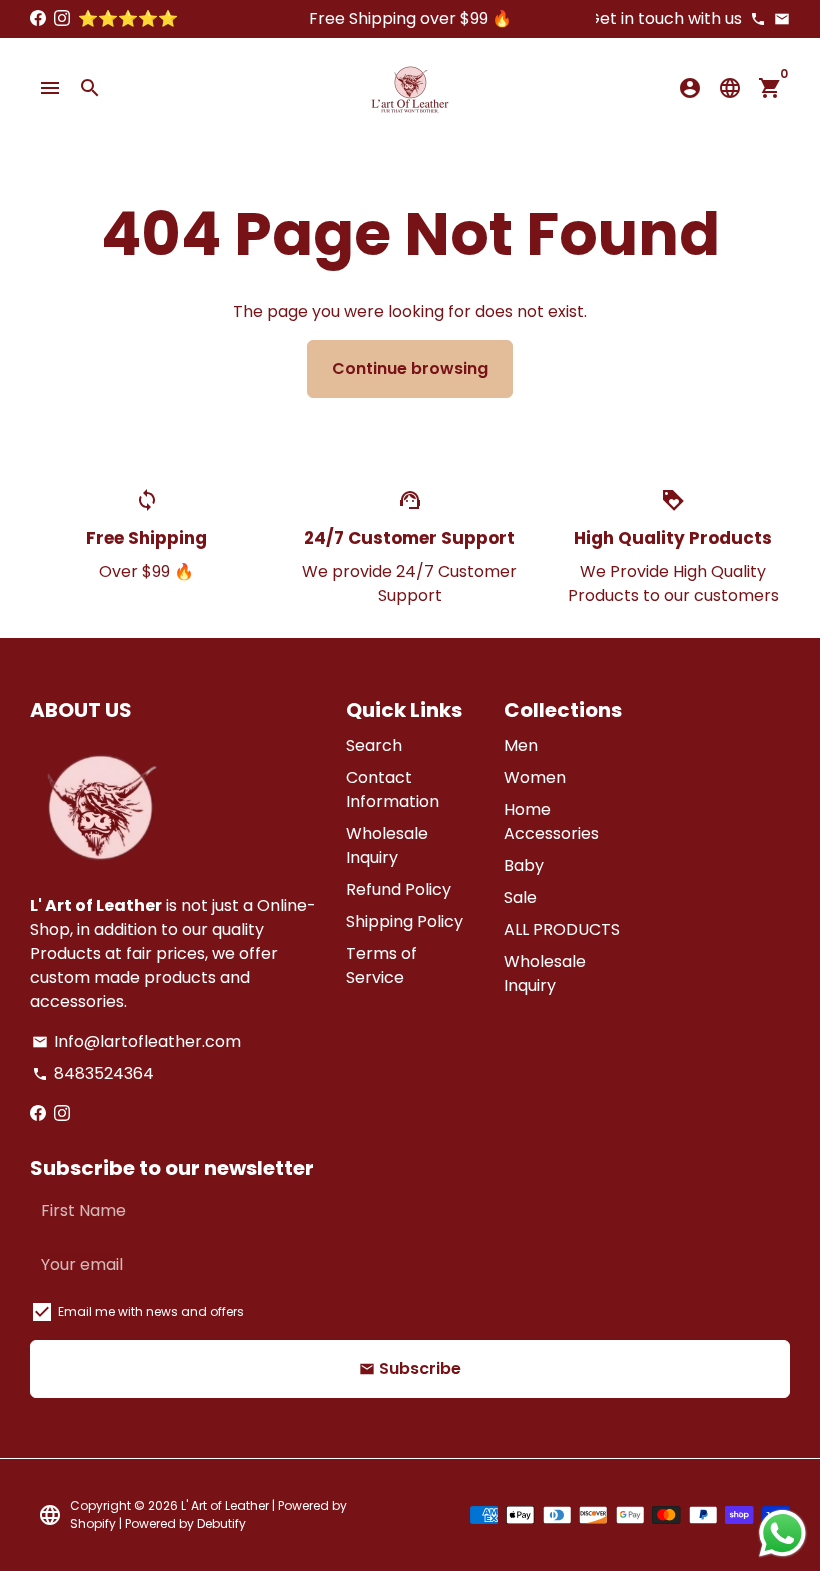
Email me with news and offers (151, 1311)
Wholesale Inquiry (387, 845)
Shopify (93, 1523)
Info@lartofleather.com (136, 1041)
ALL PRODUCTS (562, 929)
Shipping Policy (404, 921)
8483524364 (93, 1073)
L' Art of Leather (226, 1505)
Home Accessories (551, 821)
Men (521, 745)
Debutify (221, 1523)
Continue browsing (410, 368)
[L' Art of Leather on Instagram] (62, 18)
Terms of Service (381, 965)
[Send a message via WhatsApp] (782, 1533)
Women (535, 777)
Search (374, 745)
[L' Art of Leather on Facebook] (38, 18)
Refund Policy (398, 889)
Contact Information (392, 789)
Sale (520, 897)
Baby (524, 865)
